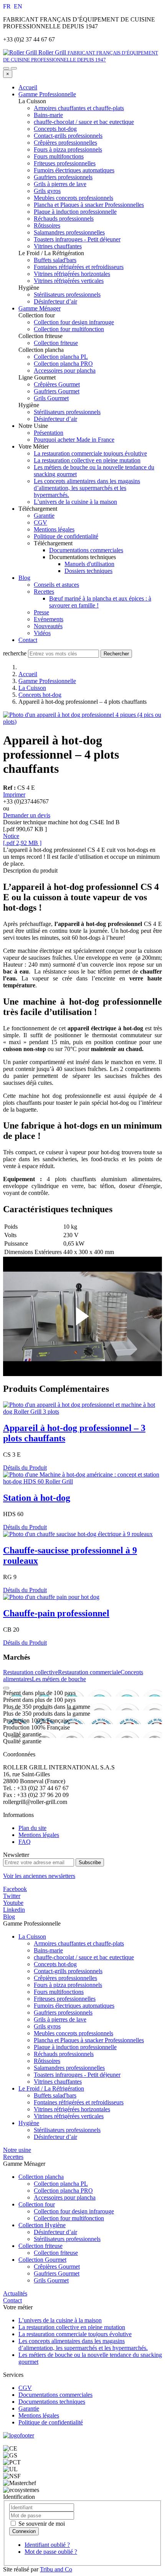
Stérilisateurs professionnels (67, 2130)
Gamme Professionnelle (47, 94)
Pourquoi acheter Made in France (74, 440)
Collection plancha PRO (63, 2191)
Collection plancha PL (61, 2184)
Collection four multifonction (69, 2218)
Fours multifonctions (59, 1992)
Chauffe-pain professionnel (56, 1613)
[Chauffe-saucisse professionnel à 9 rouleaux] (78, 1534)
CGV (40, 522)
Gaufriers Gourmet (57, 2273)
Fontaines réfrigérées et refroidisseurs (79, 2102)
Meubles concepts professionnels (73, 2033)
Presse (41, 612)
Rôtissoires (47, 2061)
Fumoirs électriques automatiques (74, 2006)
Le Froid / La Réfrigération (51, 2088)
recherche (15, 653)
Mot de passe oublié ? (51, 2552)
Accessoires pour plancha (65, 2197)
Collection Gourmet (42, 2260)
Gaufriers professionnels (63, 2012)
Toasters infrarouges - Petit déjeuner (77, 2075)
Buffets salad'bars (55, 2095)
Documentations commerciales (86, 550)
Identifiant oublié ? (47, 2545)
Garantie (44, 516)
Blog (24, 578)
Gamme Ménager (40, 308)
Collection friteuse (40, 2246)
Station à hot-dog (37, 1498)
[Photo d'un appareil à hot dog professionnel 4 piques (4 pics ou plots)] (82, 722)
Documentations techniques (52, 2402)
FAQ (25, 1842)
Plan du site (32, 1828)
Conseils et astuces (56, 585)
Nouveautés (48, 626)
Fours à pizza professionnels (68, 1985)
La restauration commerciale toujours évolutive (90, 453)
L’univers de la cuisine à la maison (75, 502)
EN (18, 6)
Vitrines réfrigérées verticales (69, 2116)
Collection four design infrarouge (74, 2211)
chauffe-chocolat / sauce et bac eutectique (84, 1957)
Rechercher (116, 654)
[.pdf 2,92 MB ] (22, 843)
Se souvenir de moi (41, 2524)
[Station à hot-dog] (82, 1481)
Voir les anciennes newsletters (39, 1876)
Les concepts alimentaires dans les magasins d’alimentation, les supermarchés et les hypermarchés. (87, 488)
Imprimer (14, 795)
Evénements (49, 619)
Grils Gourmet (51, 2280)
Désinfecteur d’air (55, 2137)
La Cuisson (32, 688)
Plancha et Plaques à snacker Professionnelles (89, 2040)
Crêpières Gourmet (57, 2267)
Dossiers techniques (88, 571)
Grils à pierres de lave (60, 2019)
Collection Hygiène (42, 2225)
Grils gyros (47, 2026)
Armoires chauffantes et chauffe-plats (79, 1943)
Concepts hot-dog (40, 695)
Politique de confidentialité (66, 536)
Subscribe (90, 1862)
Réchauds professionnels (64, 2054)
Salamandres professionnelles (69, 2068)
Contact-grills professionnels (68, 1971)
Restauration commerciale (89, 1672)
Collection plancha (41, 2177)
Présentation (49, 433)
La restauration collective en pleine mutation (87, 460)
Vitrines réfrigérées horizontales (72, 2109)
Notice (11, 836)
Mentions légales (54, 529)
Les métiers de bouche (59, 1679)
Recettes (44, 592)
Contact (28, 640)
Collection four (37, 2204)
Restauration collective (31, 1672)
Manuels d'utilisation (89, 564)
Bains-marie (48, 1950)
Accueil (28, 87)
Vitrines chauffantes (58, 2082)
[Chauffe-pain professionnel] (51, 1597)
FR (8, 6)
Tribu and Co (56, 2569)
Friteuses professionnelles (65, 1999)
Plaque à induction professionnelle (75, 2047)
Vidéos (42, 633)
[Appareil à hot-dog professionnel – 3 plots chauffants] (82, 1412)
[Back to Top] (6, 1688)
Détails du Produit (25, 1468)
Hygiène (29, 2123)
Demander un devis (27, 815)
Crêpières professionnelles (65, 1978)
